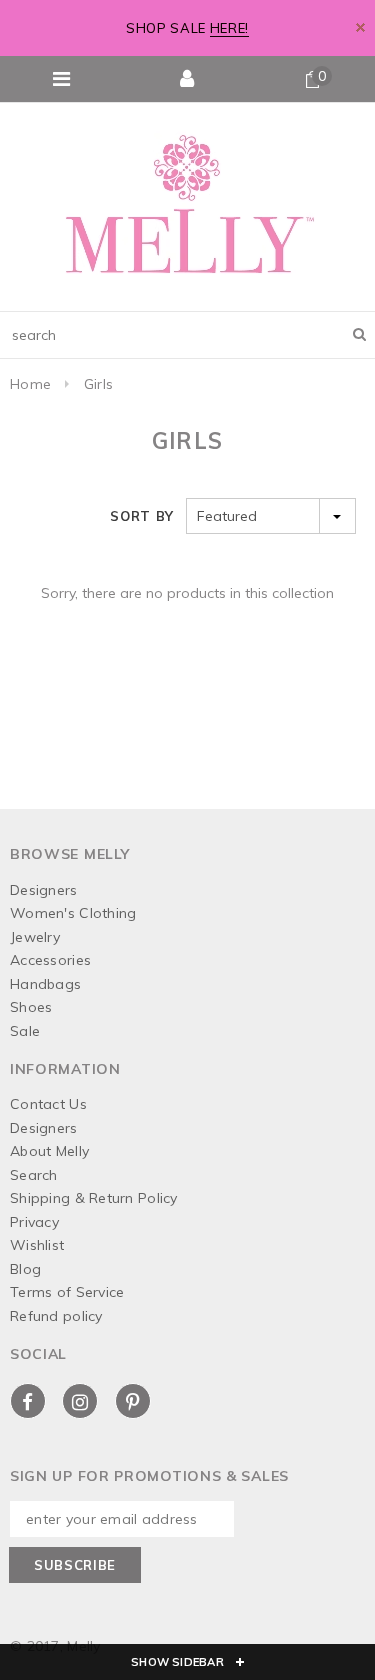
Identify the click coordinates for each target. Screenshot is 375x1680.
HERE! (229, 28)
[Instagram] (80, 1401)
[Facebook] (28, 1401)
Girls (98, 384)
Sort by (142, 516)
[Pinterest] (133, 1401)
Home (30, 384)
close (360, 27)
